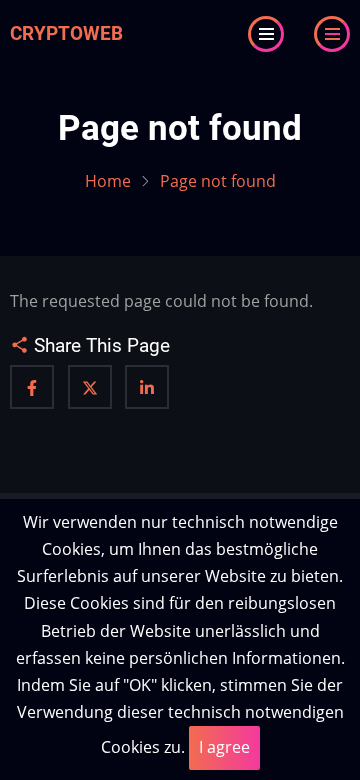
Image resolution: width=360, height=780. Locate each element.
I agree (224, 747)
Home (108, 181)
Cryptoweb (66, 33)
